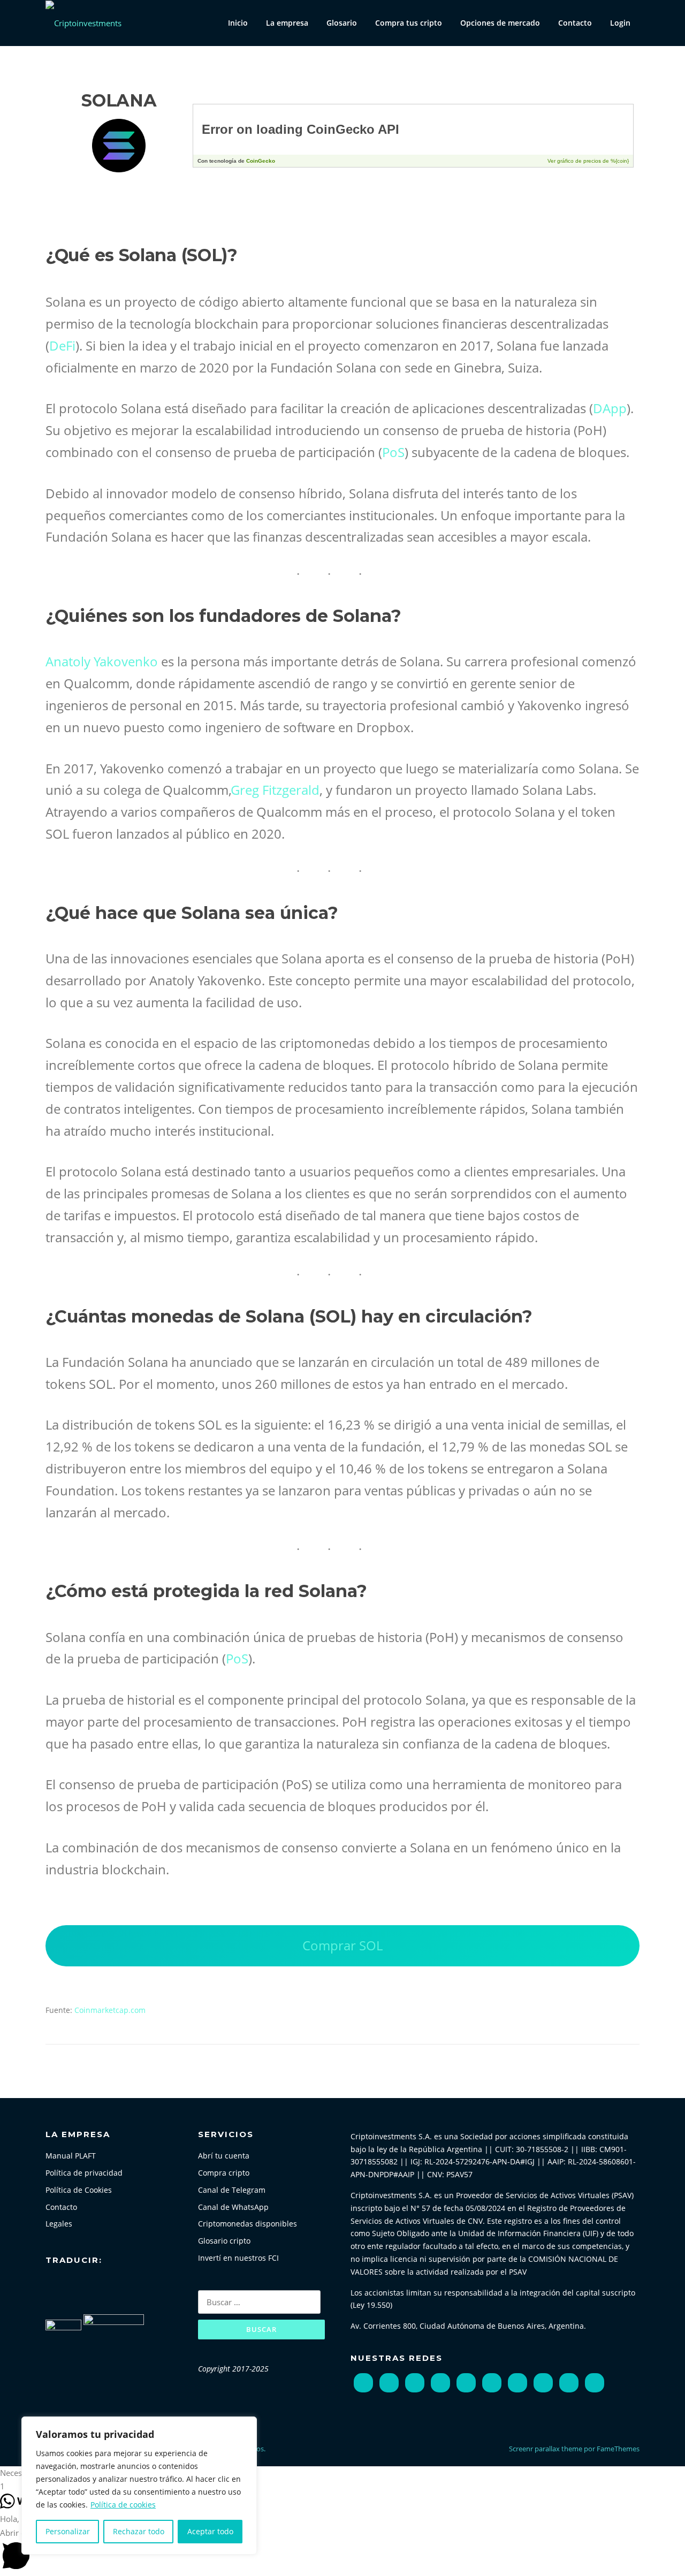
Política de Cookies (79, 2190)
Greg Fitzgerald (275, 790)
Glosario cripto (224, 2241)
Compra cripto (224, 2173)
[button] (342, 2473)
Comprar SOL (342, 1945)
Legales (59, 2224)
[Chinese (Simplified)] (51, 2285)
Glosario (342, 23)
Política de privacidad (84, 2173)
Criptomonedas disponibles (248, 2224)
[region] (139, 2486)
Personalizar (68, 2531)
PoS (393, 452)
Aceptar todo (210, 2531)
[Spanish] (110, 2285)
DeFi (62, 345)
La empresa (287, 23)
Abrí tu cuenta (224, 2156)
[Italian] (86, 2285)
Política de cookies (123, 2505)
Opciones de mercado (500, 23)
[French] (74, 2285)
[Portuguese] (98, 2285)
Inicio (238, 23)
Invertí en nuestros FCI (238, 2258)
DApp (610, 408)
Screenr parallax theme (546, 2449)
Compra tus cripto (409, 23)
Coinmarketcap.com (110, 2010)
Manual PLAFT (71, 2156)
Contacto (575, 23)
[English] (63, 2285)
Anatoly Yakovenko (102, 661)
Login (620, 23)
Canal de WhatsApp (233, 2207)
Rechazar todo (139, 2531)
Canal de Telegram (232, 2190)
